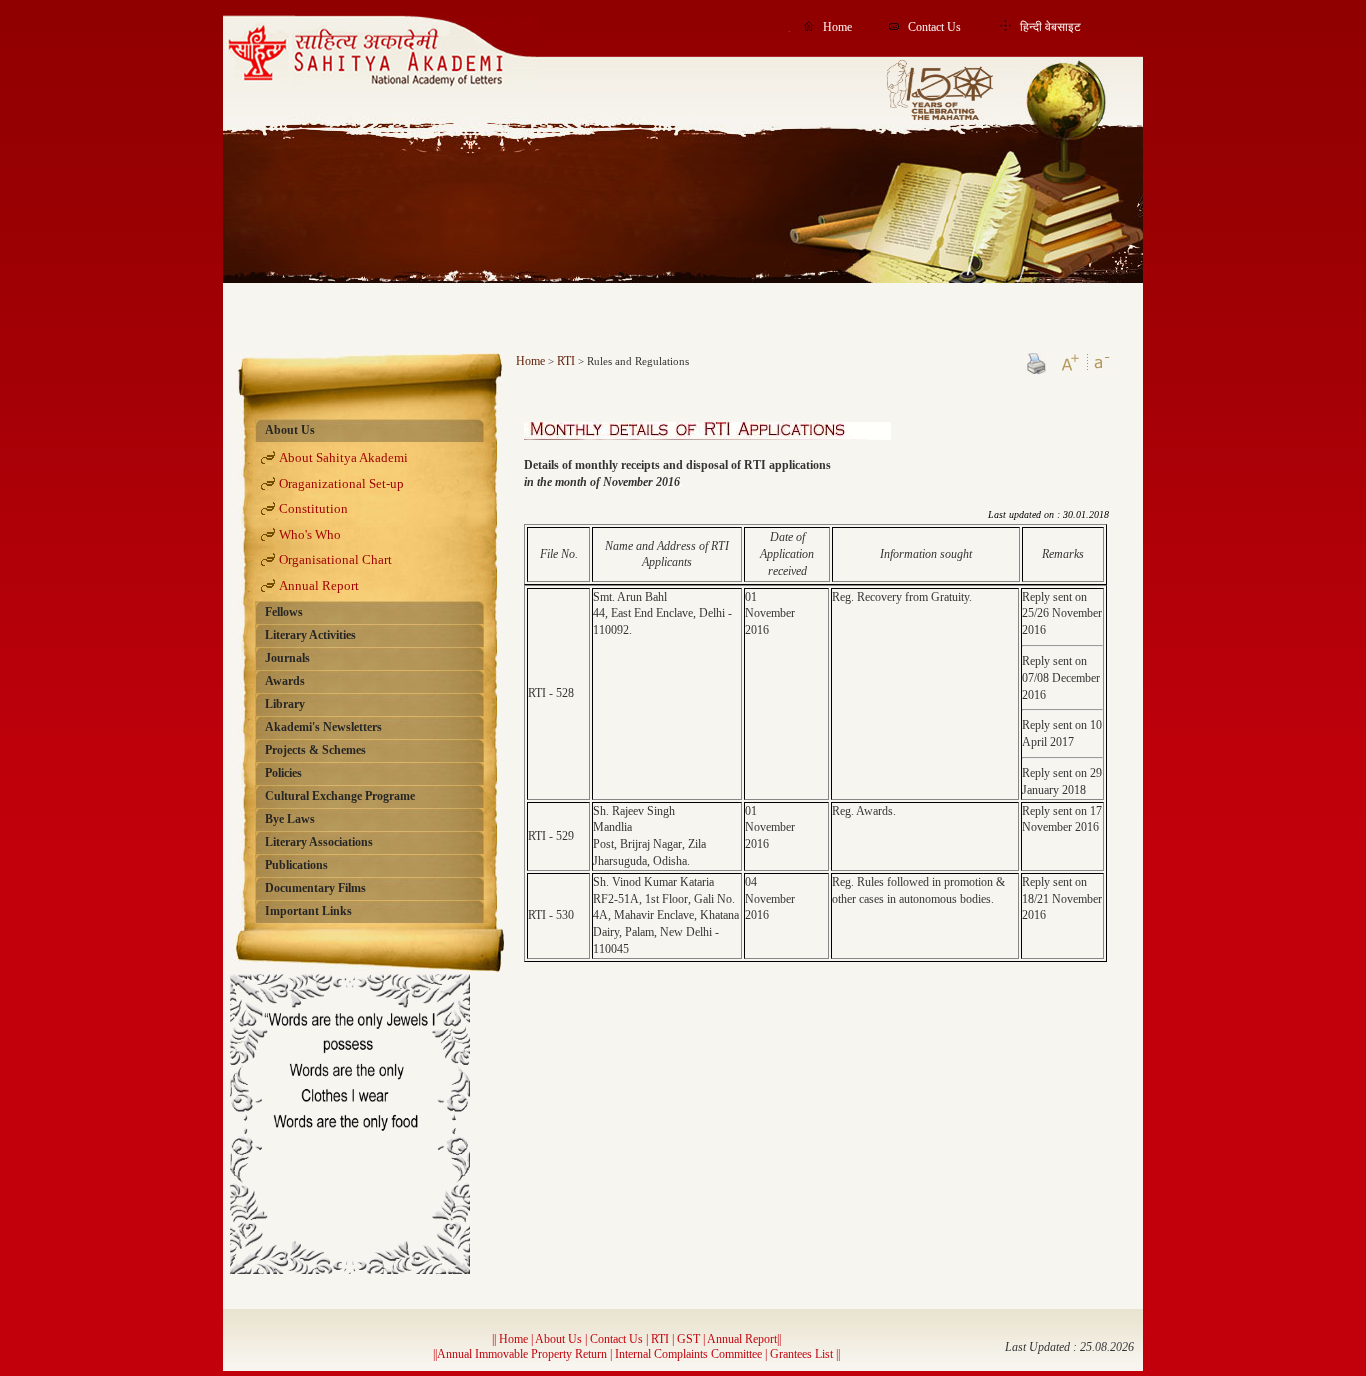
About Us (558, 1339)
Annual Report (319, 585)
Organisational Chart (335, 559)
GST (688, 1339)
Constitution (313, 508)
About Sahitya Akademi (343, 457)
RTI (566, 361)
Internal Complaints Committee (688, 1354)
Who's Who (310, 534)
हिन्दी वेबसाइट (1050, 27)
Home (837, 27)
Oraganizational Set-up (341, 483)
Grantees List (803, 1354)
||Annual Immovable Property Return (521, 1354)
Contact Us (934, 27)
